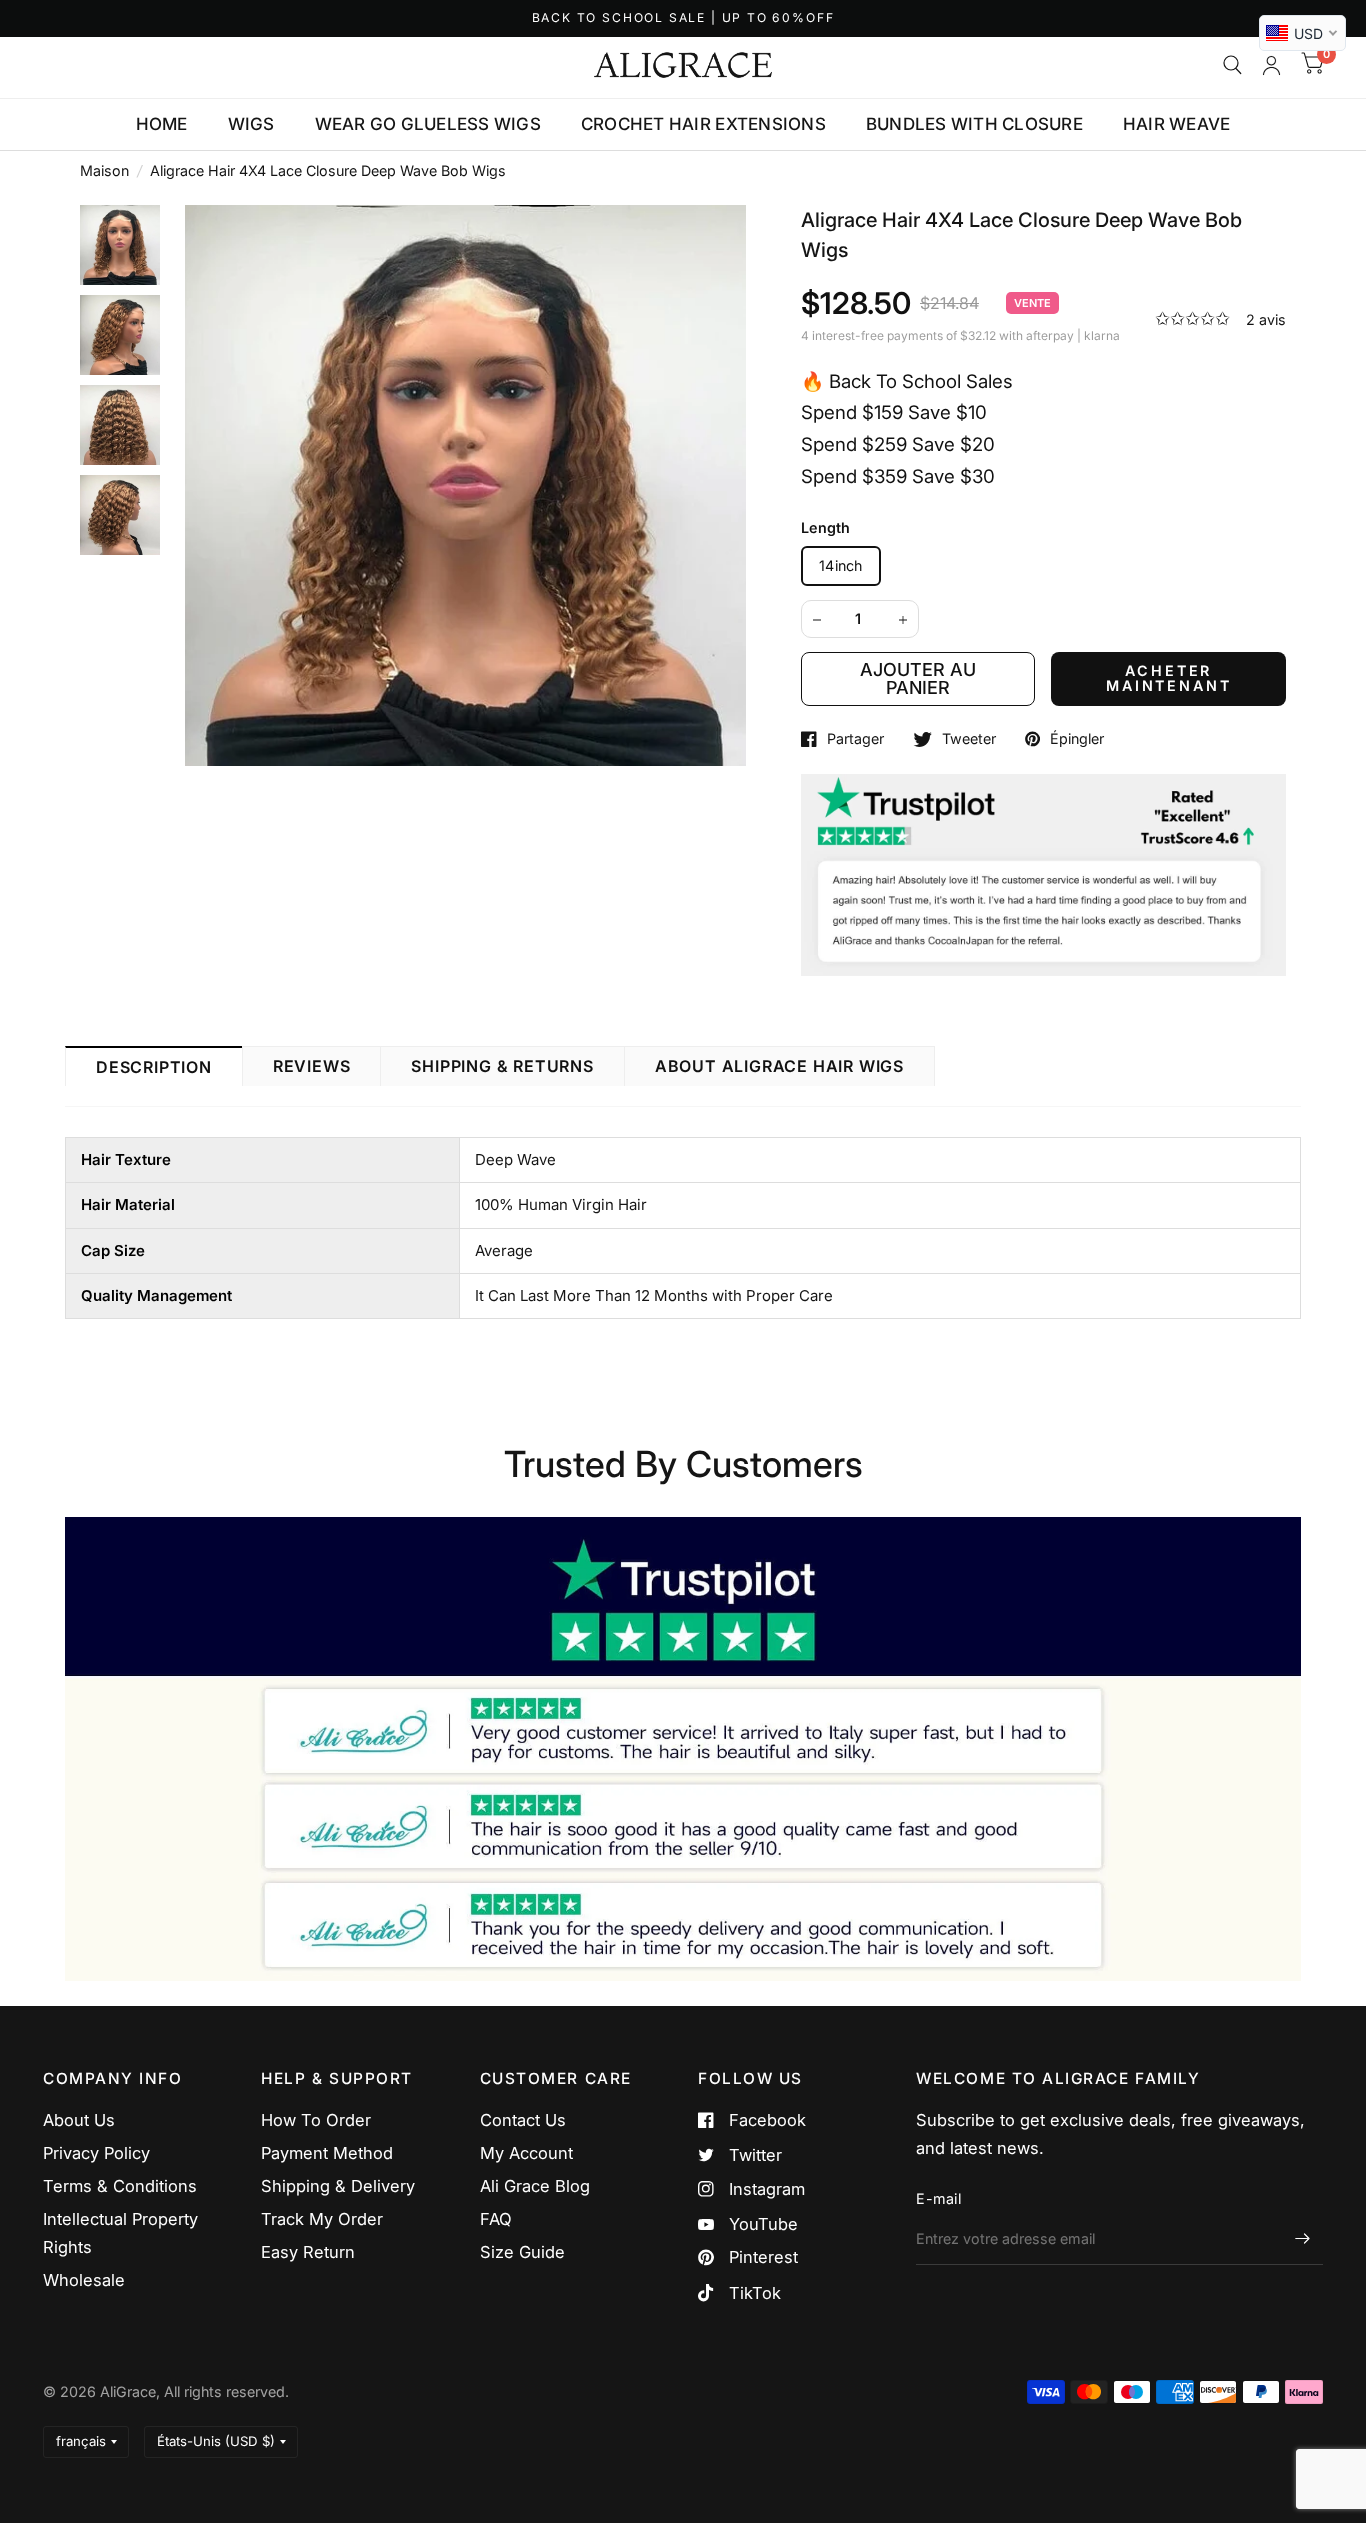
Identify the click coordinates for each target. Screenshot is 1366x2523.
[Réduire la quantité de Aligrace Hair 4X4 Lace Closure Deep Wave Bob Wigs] (817, 620)
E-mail (938, 2198)
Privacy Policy (96, 2153)
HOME (162, 124)
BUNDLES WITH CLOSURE (974, 124)
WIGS (251, 124)
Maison (104, 170)
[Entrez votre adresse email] (1303, 2239)
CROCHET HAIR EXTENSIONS (703, 124)
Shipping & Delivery (338, 2186)
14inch (841, 565)
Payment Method (327, 2153)
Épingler (1077, 739)
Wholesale (84, 2280)
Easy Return (308, 2252)
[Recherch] (1232, 65)
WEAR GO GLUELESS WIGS (428, 124)
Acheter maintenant (1169, 677)
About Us (79, 2120)
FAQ (496, 2219)
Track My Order (322, 2219)
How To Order (316, 2120)
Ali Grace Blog (535, 2186)
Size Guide (522, 2252)
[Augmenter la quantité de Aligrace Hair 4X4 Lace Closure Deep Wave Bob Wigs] (903, 620)
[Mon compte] (1271, 65)
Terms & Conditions (120, 2186)
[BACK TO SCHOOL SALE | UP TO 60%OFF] (683, 18)
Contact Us (523, 2120)
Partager (855, 739)
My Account (526, 2153)
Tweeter (969, 739)
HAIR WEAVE (1177, 124)
